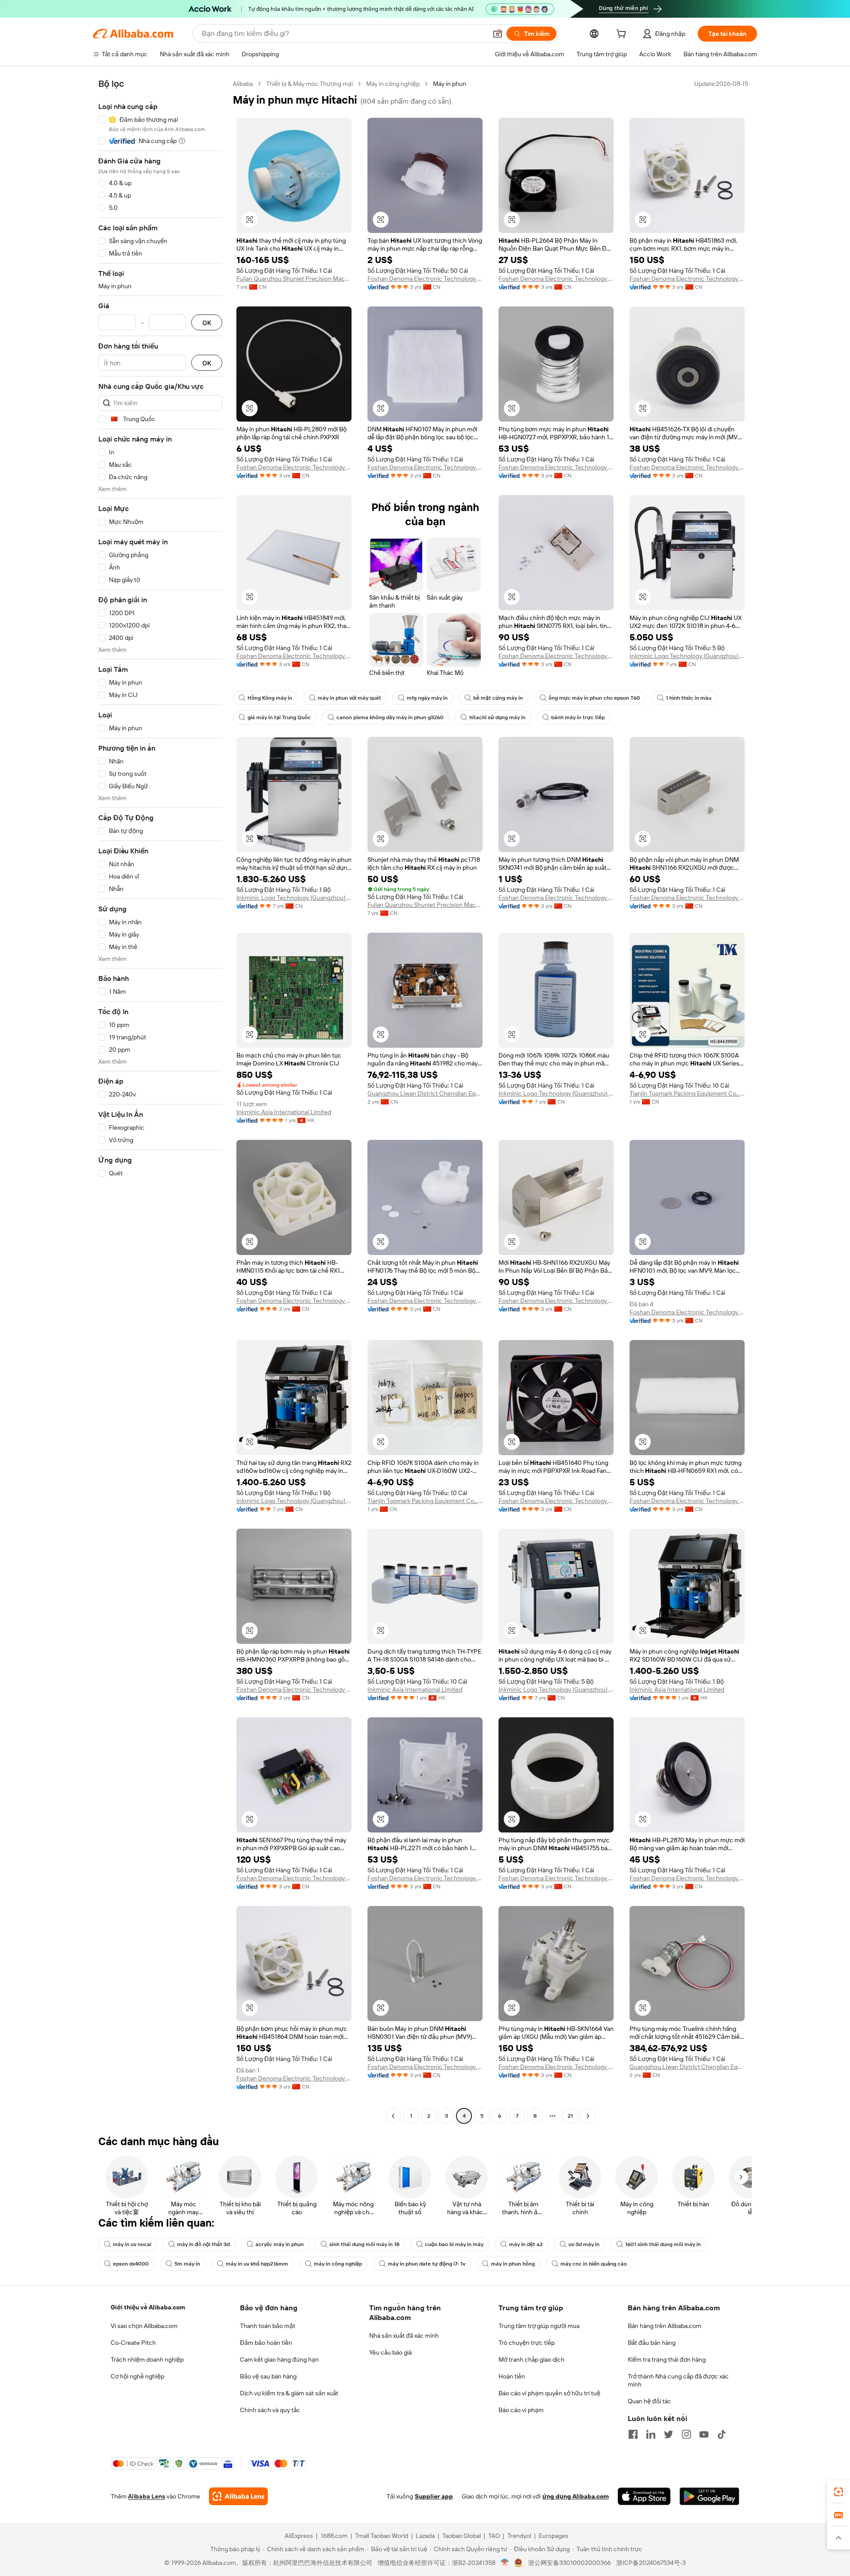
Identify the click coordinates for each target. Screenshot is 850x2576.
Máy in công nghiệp (393, 84)
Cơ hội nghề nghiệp (137, 2376)
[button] (498, 34)
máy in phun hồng (513, 2264)
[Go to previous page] (393, 2116)
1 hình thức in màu (689, 698)
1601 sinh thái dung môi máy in (663, 2244)
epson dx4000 (131, 2264)
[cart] (623, 35)
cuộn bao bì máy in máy (454, 2244)
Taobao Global (462, 2536)
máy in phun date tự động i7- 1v (427, 2264)
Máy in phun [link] (450, 84)
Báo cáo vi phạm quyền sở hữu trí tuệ (549, 2393)
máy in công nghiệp (338, 2264)
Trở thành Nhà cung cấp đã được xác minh (678, 2380)
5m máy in (187, 2264)
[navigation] (160, 1101)
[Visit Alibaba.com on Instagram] (686, 2434)
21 (570, 2116)
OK (207, 323)
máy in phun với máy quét (350, 698)
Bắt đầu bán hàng (652, 2343)
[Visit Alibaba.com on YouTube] (704, 2434)
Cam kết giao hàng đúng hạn (279, 2359)
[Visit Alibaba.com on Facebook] (633, 2434)
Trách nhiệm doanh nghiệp (147, 2359)
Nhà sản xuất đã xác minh (404, 2336)
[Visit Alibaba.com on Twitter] (668, 2434)
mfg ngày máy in (427, 698)
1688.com (334, 2536)
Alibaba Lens (147, 2496)
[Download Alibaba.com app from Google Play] (709, 2496)
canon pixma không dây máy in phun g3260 (390, 717)
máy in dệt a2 (526, 2244)
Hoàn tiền (512, 2376)
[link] (838, 2492)
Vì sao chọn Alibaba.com (144, 2326)
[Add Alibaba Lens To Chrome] (238, 2496)
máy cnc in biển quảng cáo (594, 2264)
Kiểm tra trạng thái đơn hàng (667, 2359)
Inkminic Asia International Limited (284, 1112)
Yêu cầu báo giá (390, 2352)
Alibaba (243, 84)
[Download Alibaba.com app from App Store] (644, 2496)
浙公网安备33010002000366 (570, 2563)
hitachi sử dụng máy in (497, 717)
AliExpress (299, 2536)
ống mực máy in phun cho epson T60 (594, 698)
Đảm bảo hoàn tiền (266, 2343)
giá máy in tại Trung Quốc (279, 717)
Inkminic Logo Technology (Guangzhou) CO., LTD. (687, 656)
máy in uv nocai (132, 2244)
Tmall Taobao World (382, 2536)
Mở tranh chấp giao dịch (531, 2359)
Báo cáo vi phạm (521, 2410)
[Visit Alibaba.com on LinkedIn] (651, 2434)
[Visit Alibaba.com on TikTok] (722, 2434)
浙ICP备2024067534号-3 (651, 2563)
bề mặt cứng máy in (498, 698)
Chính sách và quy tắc (270, 2410)
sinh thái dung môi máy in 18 (364, 2244)
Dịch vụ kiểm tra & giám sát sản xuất (289, 2393)
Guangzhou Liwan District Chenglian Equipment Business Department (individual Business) (425, 1093)
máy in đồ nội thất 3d (203, 2244)
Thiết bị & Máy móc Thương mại (309, 84)
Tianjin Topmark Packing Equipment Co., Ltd (687, 1093)
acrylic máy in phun (280, 2244)
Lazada (425, 2536)
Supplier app (434, 2496)
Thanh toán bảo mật (268, 2326)
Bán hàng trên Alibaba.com (665, 2326)
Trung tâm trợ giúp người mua (539, 2326)
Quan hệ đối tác (649, 2401)
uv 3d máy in (584, 2244)
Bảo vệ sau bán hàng (268, 2376)
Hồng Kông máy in (270, 698)
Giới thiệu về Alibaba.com (148, 2307)
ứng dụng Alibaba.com (576, 2496)
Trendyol (519, 2536)
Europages (554, 2536)
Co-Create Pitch (133, 2343)
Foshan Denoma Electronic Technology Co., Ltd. (425, 279)
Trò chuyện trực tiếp (527, 2343)
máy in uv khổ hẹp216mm (257, 2264)
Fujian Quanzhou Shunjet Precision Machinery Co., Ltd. (294, 279)
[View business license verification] (505, 2563)
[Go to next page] (588, 2116)
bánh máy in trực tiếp (578, 717)
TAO (494, 2536)
